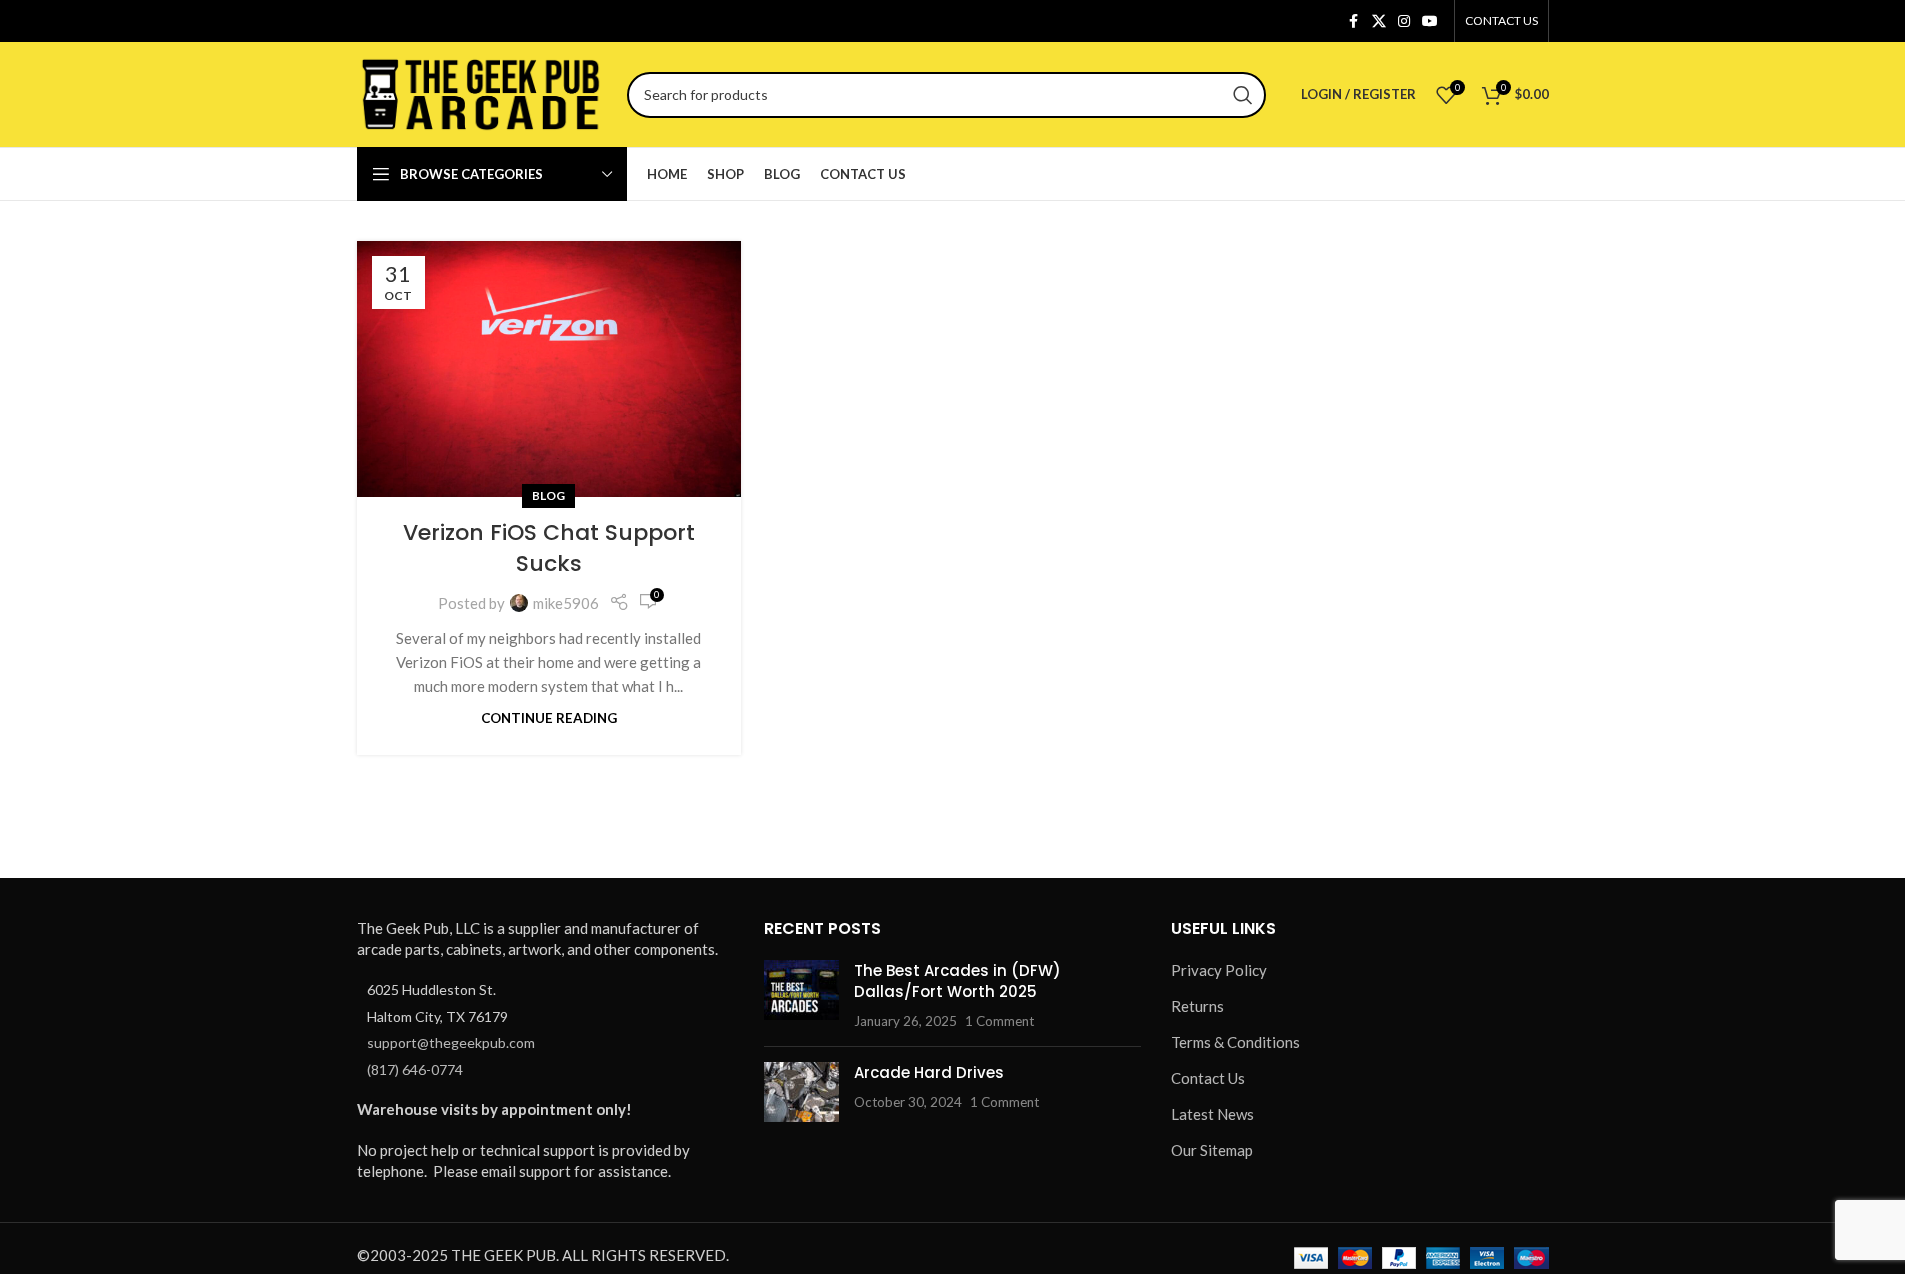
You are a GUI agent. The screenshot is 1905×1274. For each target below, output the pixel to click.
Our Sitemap (1212, 1150)
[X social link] (1379, 21)
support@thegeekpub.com (451, 1042)
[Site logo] (482, 92)
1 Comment (999, 1021)
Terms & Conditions (1235, 1042)
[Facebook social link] (1354, 21)
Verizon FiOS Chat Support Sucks (549, 548)
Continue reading (549, 718)
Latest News (1212, 1114)
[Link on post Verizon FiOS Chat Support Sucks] (549, 369)
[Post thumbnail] (801, 995)
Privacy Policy (1219, 970)
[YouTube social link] (1430, 21)
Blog (548, 495)
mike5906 (566, 603)
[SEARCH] (1243, 95)
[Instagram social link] (1404, 21)
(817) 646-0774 (415, 1069)
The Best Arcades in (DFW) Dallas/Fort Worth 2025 (957, 981)
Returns (1197, 1006)
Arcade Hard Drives (929, 1072)
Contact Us (1208, 1078)
